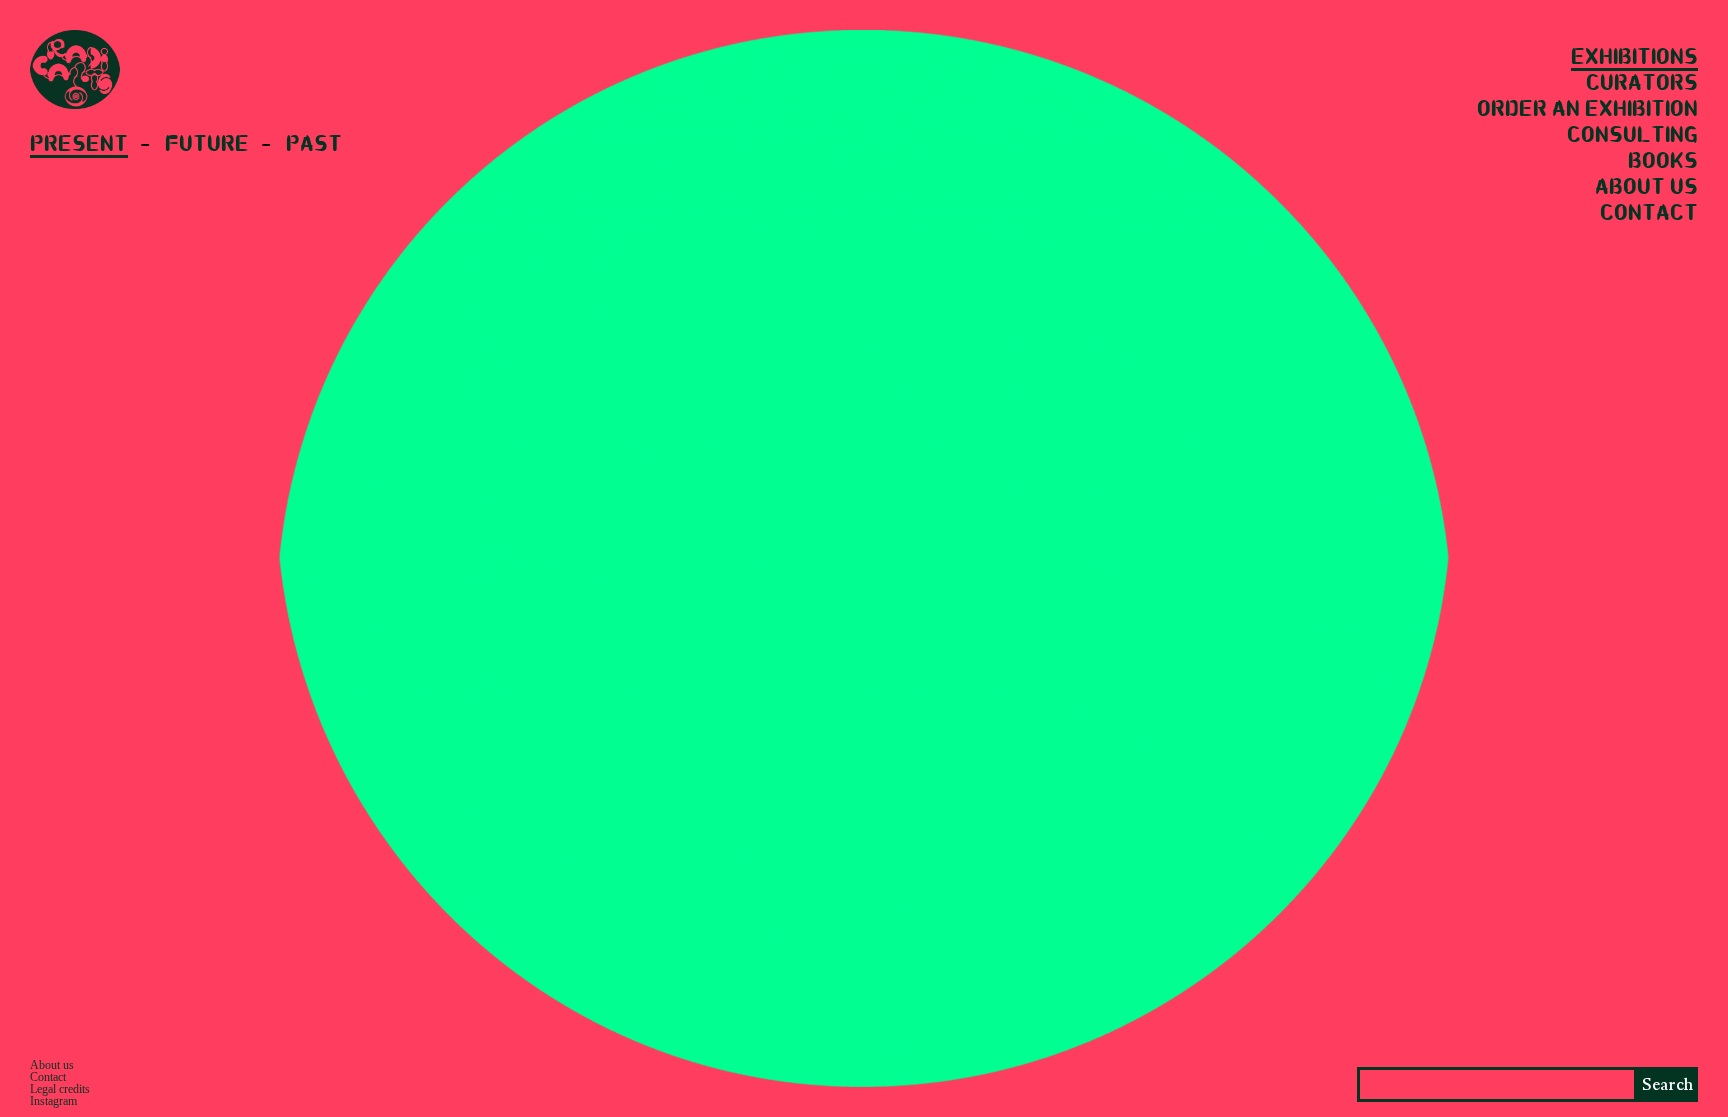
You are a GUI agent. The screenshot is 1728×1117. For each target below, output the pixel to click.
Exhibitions (1634, 58)
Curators (1642, 84)
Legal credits (60, 1089)
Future (207, 145)
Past (314, 145)
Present (79, 145)
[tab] (96, 146)
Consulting (1632, 136)
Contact (1649, 214)
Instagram (53, 1101)
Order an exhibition (1587, 110)
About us (1646, 188)
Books (1663, 162)
